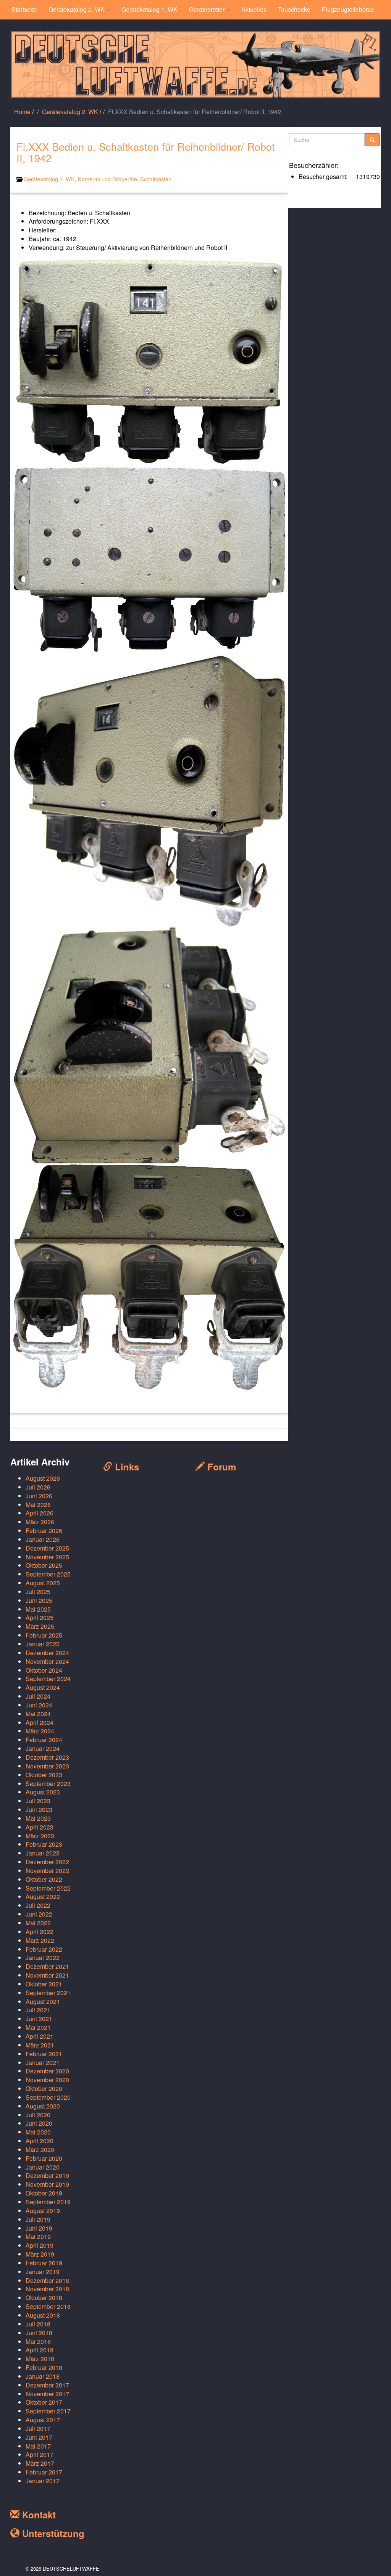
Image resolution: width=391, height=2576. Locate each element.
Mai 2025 (38, 1609)
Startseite (24, 9)
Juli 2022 (38, 1905)
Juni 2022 (39, 1914)
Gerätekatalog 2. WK (77, 9)
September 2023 (48, 1784)
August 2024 (43, 1687)
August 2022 (43, 1897)
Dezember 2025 (47, 1548)
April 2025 (40, 1618)
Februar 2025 (44, 1635)
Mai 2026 (38, 1505)
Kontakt (38, 2515)
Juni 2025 (39, 1600)
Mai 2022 (38, 1923)
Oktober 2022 (44, 1879)
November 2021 (47, 1975)
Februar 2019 (44, 2263)
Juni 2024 (39, 1705)
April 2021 (40, 2036)
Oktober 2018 (44, 2298)
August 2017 (43, 2420)
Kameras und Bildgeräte (107, 179)
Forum (220, 1467)
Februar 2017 (44, 2472)
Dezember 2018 (47, 2280)
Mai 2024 (38, 1714)
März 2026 (40, 1522)
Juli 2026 (38, 1487)
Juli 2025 (38, 1592)
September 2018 (48, 2306)
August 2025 (43, 1583)
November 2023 (47, 1766)
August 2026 (43, 1478)
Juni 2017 (39, 2437)
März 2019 (40, 2254)
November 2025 (47, 1557)
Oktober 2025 (44, 1565)
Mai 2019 (38, 2237)
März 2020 (40, 2150)
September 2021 (48, 1993)
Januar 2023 (43, 1853)
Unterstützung (52, 2533)
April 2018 (40, 2350)
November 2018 (47, 2289)
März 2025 (40, 1626)
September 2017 (48, 2411)
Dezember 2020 (47, 2071)
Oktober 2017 (44, 2402)
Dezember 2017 (47, 2385)
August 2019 (43, 2211)
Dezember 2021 (47, 1966)
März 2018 (40, 2359)
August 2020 (43, 2106)
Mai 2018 (38, 2341)
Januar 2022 (43, 1958)
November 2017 (47, 2394)
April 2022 (40, 1932)
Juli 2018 (38, 2324)
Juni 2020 (39, 2123)
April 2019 (40, 2245)
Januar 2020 (43, 2167)
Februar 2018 (44, 2367)
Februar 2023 (44, 1844)
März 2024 (40, 1731)
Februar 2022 (44, 1949)
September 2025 (48, 1574)
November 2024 (47, 1661)
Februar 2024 (44, 1740)
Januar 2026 (43, 1539)
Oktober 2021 (44, 1984)
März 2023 (40, 1836)
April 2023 (40, 1827)
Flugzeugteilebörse (348, 9)
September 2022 (48, 1888)
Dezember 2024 (47, 1653)
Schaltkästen (156, 179)
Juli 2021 (38, 2010)
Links (126, 1467)
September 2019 (48, 2202)
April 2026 (40, 1513)
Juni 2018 (39, 2333)
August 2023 (43, 1792)
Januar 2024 (43, 1748)
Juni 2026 (39, 1496)
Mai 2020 (38, 2132)
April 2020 (40, 2141)
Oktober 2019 (44, 2193)
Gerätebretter (208, 9)
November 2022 (47, 1871)
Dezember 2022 (47, 1862)
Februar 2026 (44, 1531)
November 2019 (47, 2184)
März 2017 (40, 2463)
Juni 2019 (39, 2228)
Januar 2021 (43, 2063)
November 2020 (47, 2080)
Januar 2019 (43, 2272)
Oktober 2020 (44, 2088)
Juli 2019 (38, 2219)
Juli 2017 (38, 2429)
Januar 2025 (43, 1644)
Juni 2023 (39, 1809)
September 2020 (48, 2097)
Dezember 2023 (47, 1757)
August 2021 (43, 2001)
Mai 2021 (38, 2027)
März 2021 (40, 2045)
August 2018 (43, 2315)
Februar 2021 (44, 2054)
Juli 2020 (38, 2115)
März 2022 (40, 1940)
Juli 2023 (38, 1801)
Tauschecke (294, 9)
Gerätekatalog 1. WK (149, 9)
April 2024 (40, 1722)
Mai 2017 (38, 2446)
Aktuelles (254, 9)
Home (22, 112)
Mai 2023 (38, 1818)
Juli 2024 (38, 1696)
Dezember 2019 (47, 2175)
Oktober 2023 (44, 1775)
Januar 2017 (43, 2481)
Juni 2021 (39, 2019)
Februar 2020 (44, 2158)
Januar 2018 (43, 2376)
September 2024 (48, 1679)
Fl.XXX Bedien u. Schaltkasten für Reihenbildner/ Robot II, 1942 (146, 152)
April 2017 (40, 2454)
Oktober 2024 (44, 1670)
